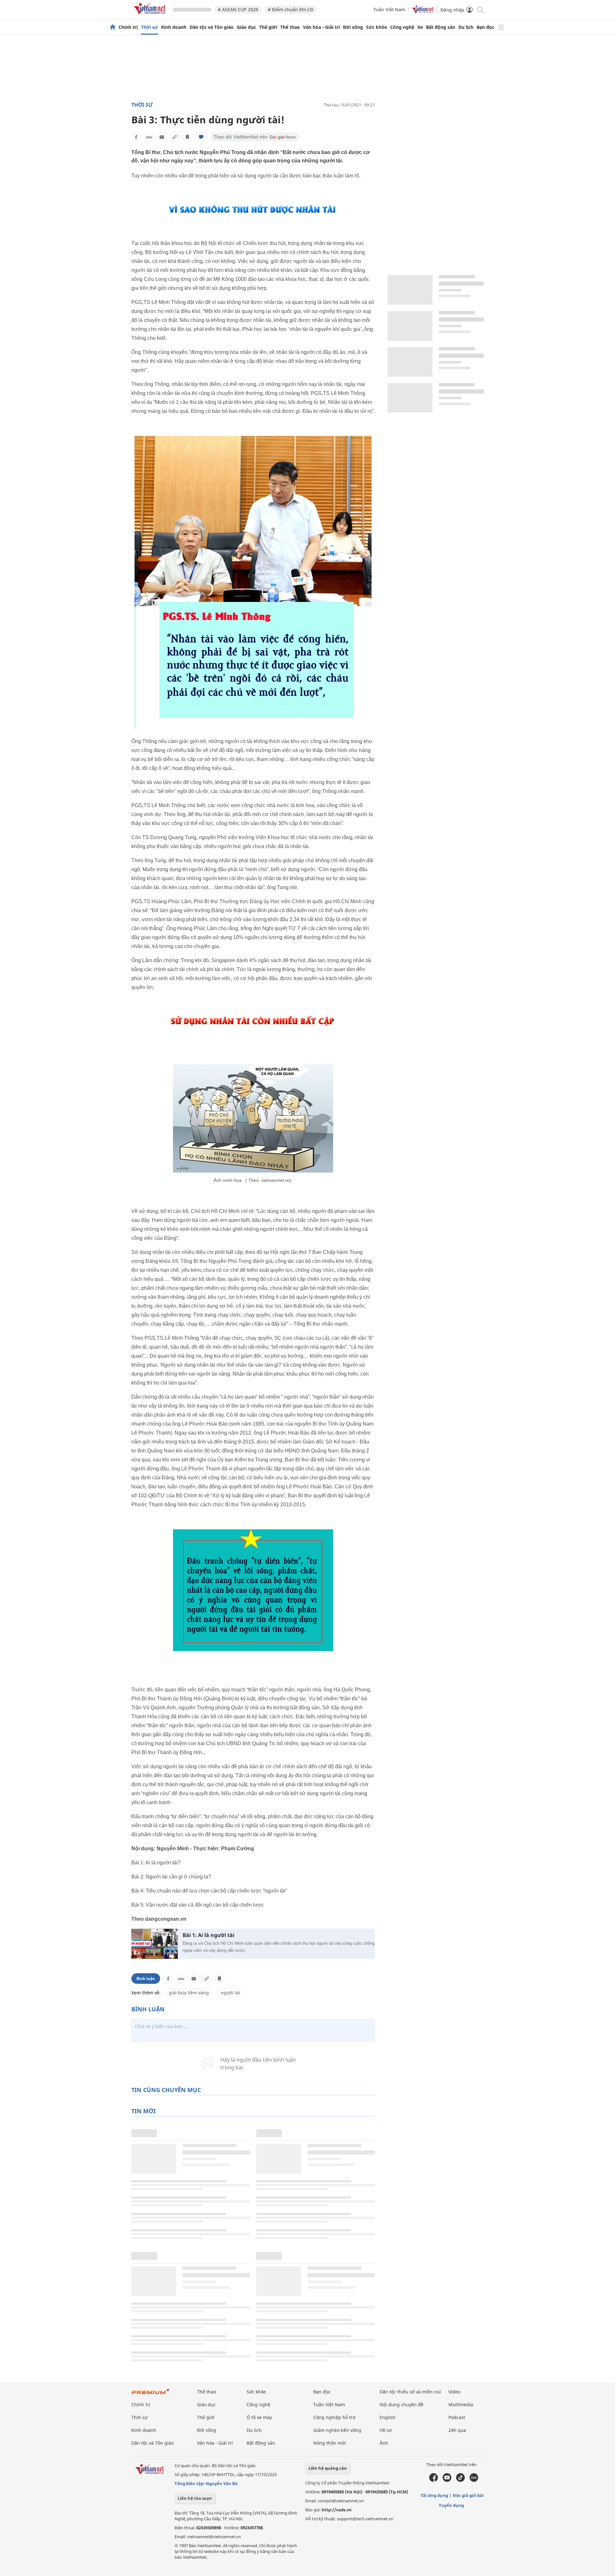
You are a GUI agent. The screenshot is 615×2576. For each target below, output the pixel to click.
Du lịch (466, 27)
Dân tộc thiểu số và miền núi (410, 2392)
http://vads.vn (337, 2510)
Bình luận (146, 1979)
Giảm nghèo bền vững (337, 2430)
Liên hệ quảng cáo (328, 2468)
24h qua (457, 2430)
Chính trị (128, 27)
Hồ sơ (386, 2430)
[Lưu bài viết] (187, 137)
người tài (230, 1993)
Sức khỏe (377, 27)
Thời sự (149, 27)
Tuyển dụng (451, 2505)
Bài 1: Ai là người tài (209, 1935)
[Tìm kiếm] (480, 9)
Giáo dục (246, 27)
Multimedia (461, 2404)
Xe (420, 27)
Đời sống (353, 27)
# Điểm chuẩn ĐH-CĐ (291, 9)
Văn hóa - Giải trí (321, 27)
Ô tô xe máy (259, 2417)
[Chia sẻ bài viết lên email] (162, 137)
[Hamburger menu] (501, 27)
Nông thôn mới (330, 2443)
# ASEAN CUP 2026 (238, 9)
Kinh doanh (174, 27)
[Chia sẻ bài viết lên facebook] (136, 137)
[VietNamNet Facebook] (434, 2480)
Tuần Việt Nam (389, 9)
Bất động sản (441, 27)
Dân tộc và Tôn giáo (212, 27)
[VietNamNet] (113, 27)
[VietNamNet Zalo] (474, 2480)
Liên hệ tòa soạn (195, 2498)
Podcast (457, 2417)
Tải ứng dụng (434, 2495)
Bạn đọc (485, 27)
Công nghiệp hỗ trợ (334, 2417)
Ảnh (384, 2443)
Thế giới (268, 27)
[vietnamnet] (151, 16)
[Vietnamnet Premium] (151, 2395)
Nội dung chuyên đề (402, 2404)
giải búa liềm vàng (189, 1993)
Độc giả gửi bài (468, 2495)
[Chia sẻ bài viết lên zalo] (149, 137)
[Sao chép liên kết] (175, 137)
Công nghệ (402, 27)
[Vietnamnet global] (423, 12)
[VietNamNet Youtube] (447, 2480)
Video (454, 2392)
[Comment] (201, 137)
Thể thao (290, 27)
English (388, 2417)
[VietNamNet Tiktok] (460, 2480)
